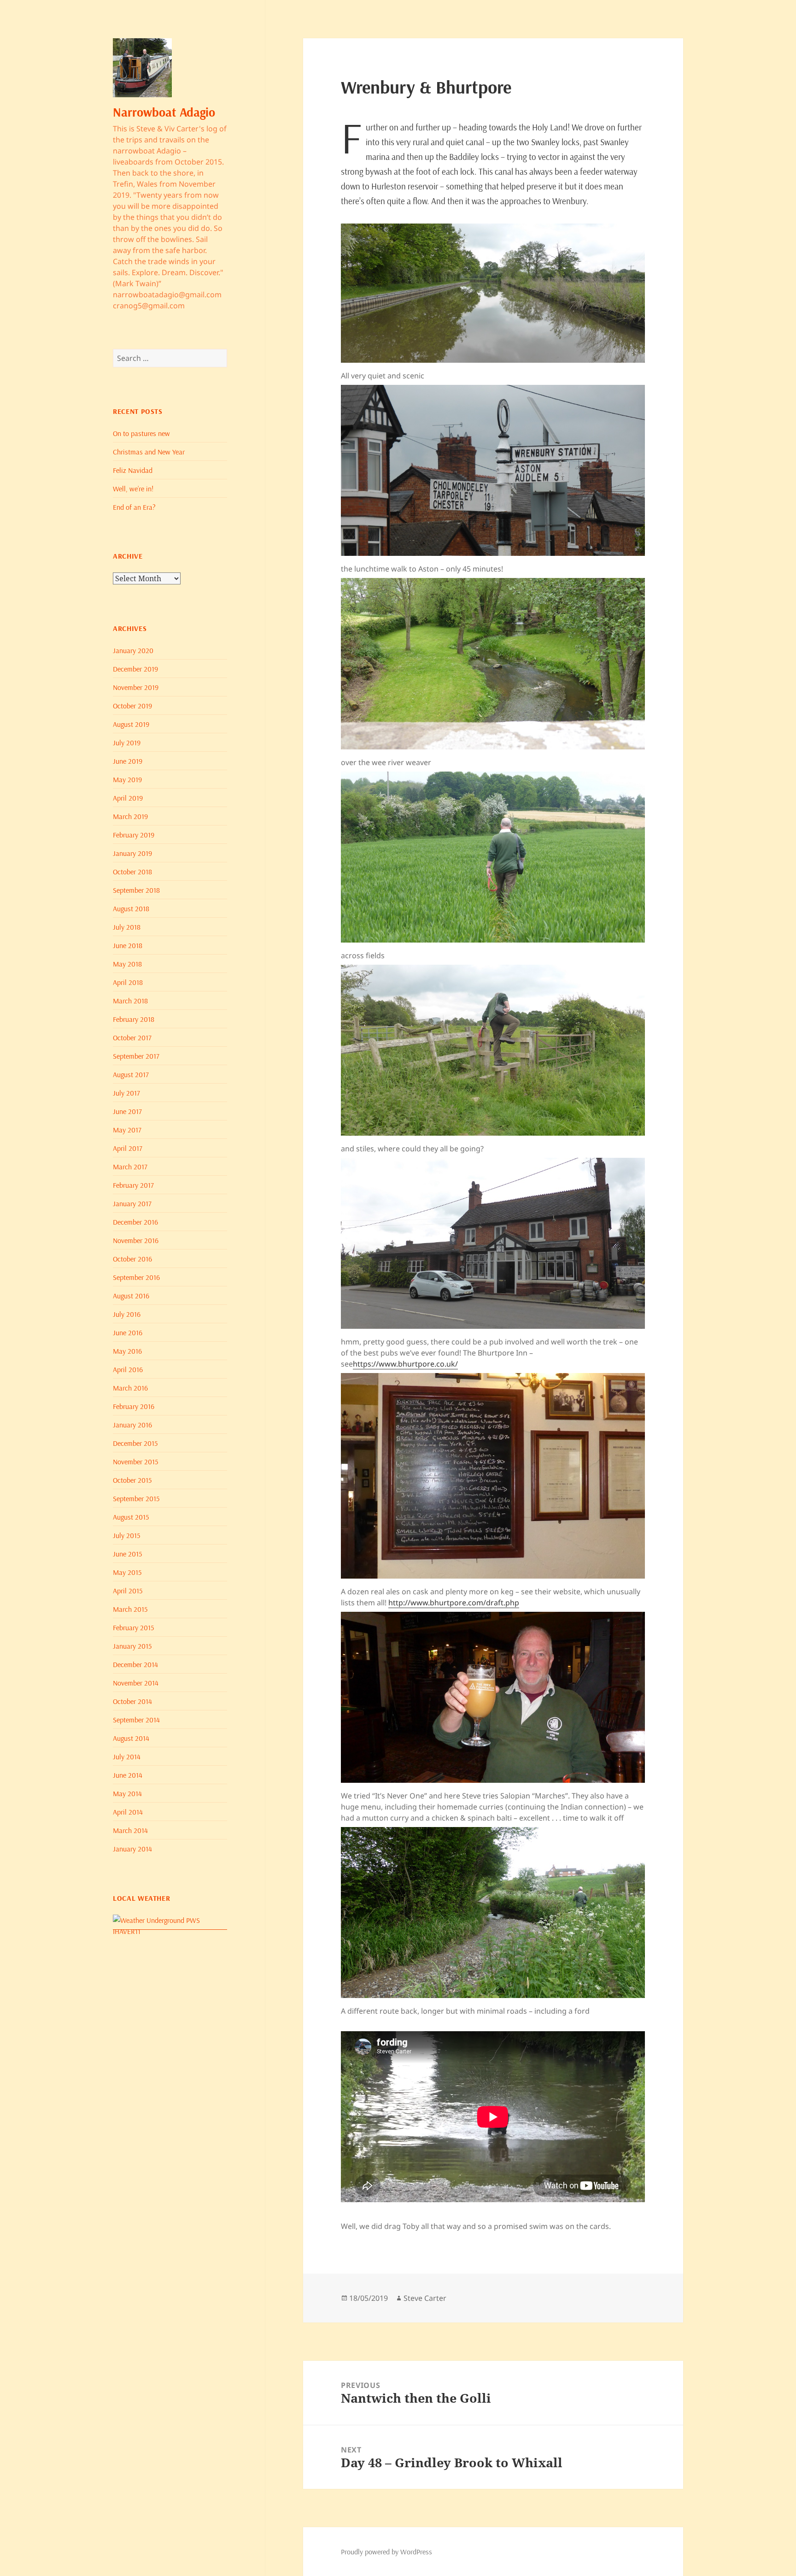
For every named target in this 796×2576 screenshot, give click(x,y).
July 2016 (127, 1314)
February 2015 (133, 1627)
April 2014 (128, 1812)
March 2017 (130, 1167)
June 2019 (128, 761)
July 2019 (127, 743)
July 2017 (126, 1093)
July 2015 (126, 1535)
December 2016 (135, 1222)
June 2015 (127, 1554)
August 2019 (131, 724)
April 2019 (128, 798)
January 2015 (132, 1646)
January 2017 (132, 1203)
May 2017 (127, 1130)
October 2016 (132, 1259)
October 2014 (132, 1701)
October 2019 (132, 706)
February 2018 (134, 1019)
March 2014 (130, 1830)
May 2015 (127, 1572)
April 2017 (128, 1148)
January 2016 (132, 1425)
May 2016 (127, 1351)
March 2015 (130, 1609)
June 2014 (128, 1775)
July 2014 (127, 1757)
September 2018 (136, 890)
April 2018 (128, 982)
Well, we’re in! (133, 489)
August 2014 (131, 1738)
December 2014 (135, 1664)
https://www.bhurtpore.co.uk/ (405, 1364)
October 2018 (132, 872)
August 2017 (131, 1074)
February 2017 (133, 1185)
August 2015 (131, 1517)
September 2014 (136, 1720)
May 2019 (127, 779)
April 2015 (128, 1591)
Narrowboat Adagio (164, 112)
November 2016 (136, 1240)
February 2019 (134, 835)
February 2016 (134, 1406)
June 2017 (127, 1111)
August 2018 (131, 908)
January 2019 (132, 853)
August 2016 (131, 1296)
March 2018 (130, 1001)
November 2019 (136, 687)
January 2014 (132, 1849)
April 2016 (128, 1369)
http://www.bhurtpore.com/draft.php (454, 1603)
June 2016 (128, 1332)
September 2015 (136, 1498)
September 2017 (136, 1056)
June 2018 (128, 945)
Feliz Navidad (133, 470)
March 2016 (130, 1388)
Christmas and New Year (149, 452)
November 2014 (136, 1683)
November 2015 (135, 1462)
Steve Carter (425, 2298)
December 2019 (135, 669)
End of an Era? (134, 507)
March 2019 (130, 816)
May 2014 (127, 1793)
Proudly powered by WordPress (386, 2552)
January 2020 (133, 650)
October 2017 (132, 1037)
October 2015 (132, 1480)
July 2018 (127, 927)
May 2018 (127, 964)
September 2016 (136, 1277)
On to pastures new (141, 433)
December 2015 (135, 1443)
